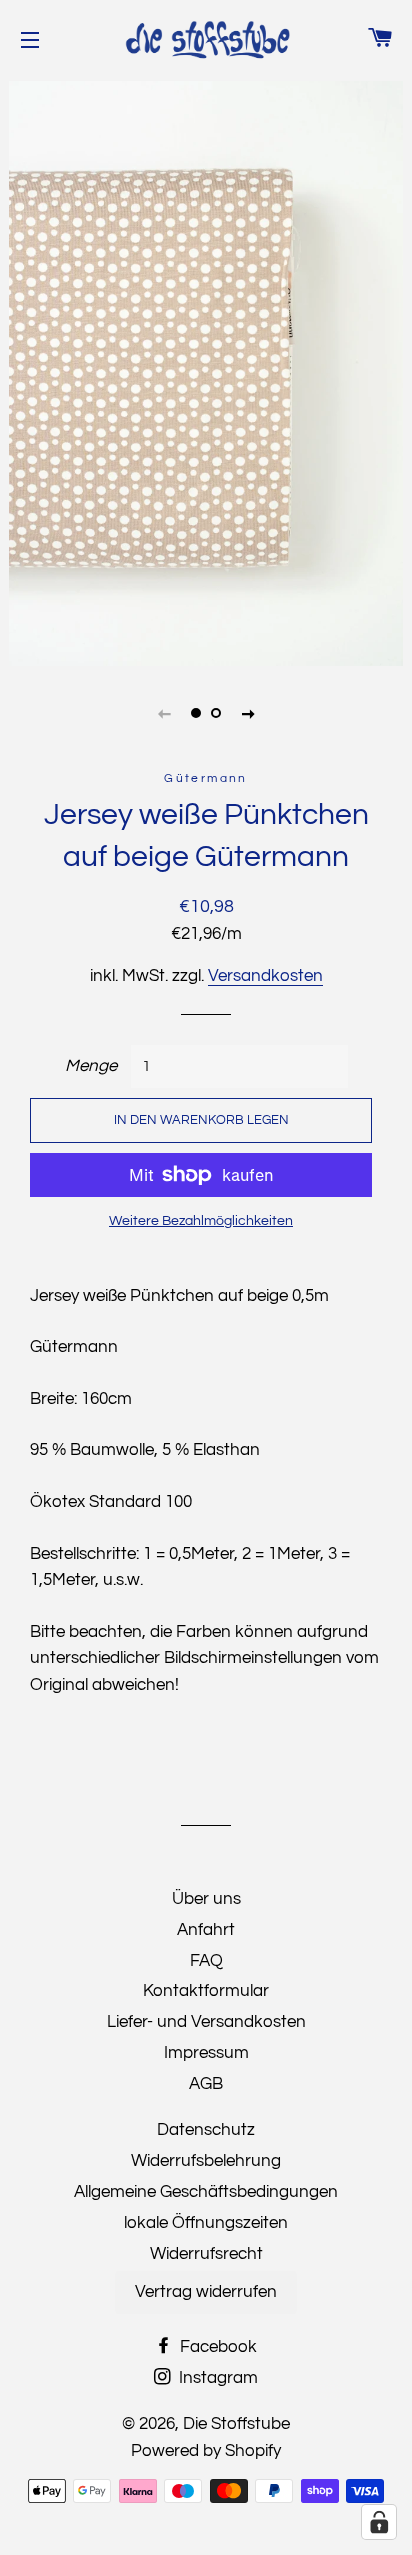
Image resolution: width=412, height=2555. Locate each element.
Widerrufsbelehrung (206, 2161)
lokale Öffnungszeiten (206, 2223)
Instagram (216, 2378)
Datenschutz (206, 2130)
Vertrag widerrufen (206, 2292)
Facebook (216, 2347)
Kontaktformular (206, 1991)
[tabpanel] (206, 371)
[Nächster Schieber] (248, 713)
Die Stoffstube (236, 2424)
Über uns (206, 1899)
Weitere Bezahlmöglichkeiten (201, 1221)
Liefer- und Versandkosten (206, 2022)
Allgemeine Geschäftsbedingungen (206, 2192)
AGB (206, 2084)
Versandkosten (265, 976)
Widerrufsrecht (206, 2254)
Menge (91, 1066)
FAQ (206, 1961)
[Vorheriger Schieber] (164, 713)
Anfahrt (206, 1930)
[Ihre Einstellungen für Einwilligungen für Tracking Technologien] (379, 2522)
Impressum (206, 2053)
